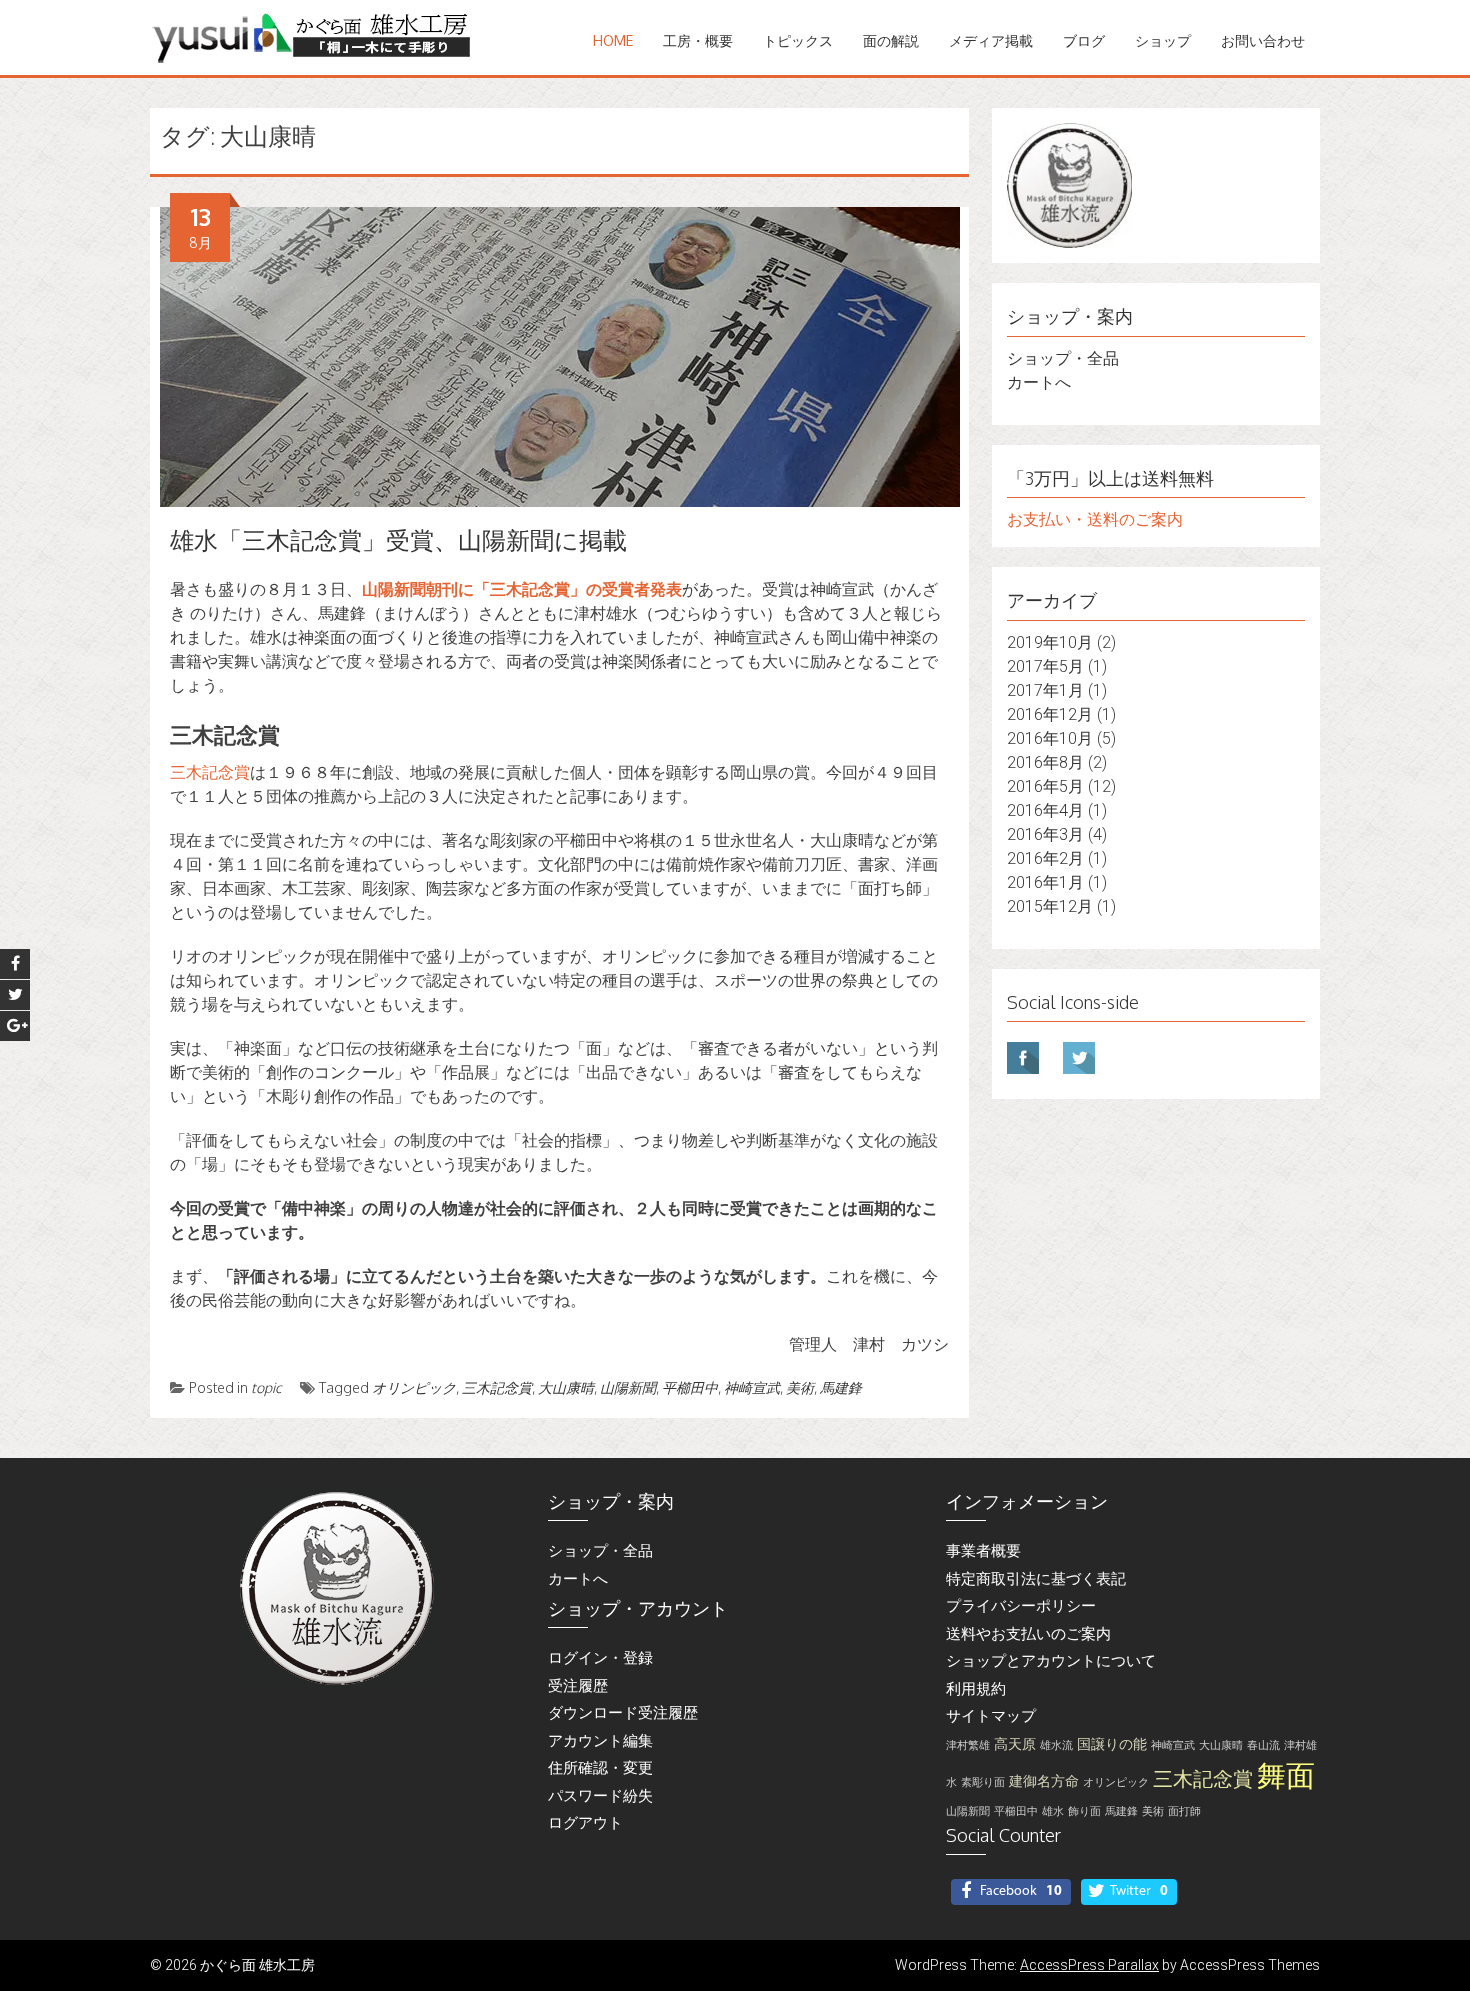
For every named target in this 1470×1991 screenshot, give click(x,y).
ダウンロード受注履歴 (623, 1713)
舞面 (1286, 1776)
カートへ (1039, 382)
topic (266, 1387)
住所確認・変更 (600, 1768)
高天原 (1015, 1744)
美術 (800, 1387)
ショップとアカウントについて (1051, 1661)
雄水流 (1056, 1745)
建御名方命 (1044, 1781)
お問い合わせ (1263, 40)
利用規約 (976, 1689)
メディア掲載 (991, 40)
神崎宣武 (752, 1387)
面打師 (1184, 1811)
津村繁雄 (968, 1745)
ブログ (1084, 40)
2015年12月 (1050, 906)
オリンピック (414, 1387)
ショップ (1163, 40)
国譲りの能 (1112, 1744)
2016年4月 (1045, 810)
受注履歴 (578, 1686)
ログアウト (585, 1823)
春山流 (1263, 1745)
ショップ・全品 (1063, 358)
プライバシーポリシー (1021, 1606)
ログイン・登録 (600, 1658)
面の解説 (891, 40)
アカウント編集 (600, 1741)
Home (613, 40)
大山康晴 (566, 1387)
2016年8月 (1045, 762)
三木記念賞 (210, 772)
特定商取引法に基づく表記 (1036, 1579)
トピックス (798, 40)
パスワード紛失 (600, 1796)
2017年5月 (1045, 666)
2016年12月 (1050, 714)
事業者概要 (983, 1551)
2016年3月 (1045, 834)
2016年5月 (1045, 786)
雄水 (1053, 1811)
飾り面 (1084, 1811)
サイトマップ (991, 1716)
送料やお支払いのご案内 (1028, 1634)
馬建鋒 (841, 1387)
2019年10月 (1050, 642)
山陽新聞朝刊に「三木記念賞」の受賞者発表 (522, 589)
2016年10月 (1050, 738)
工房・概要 (698, 40)
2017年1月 (1045, 690)
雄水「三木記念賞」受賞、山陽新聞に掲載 (398, 539)
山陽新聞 (628, 1387)
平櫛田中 (690, 1387)
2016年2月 (1045, 858)
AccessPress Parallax (1089, 1965)
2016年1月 (1045, 882)
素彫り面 (983, 1782)
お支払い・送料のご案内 (1095, 519)
